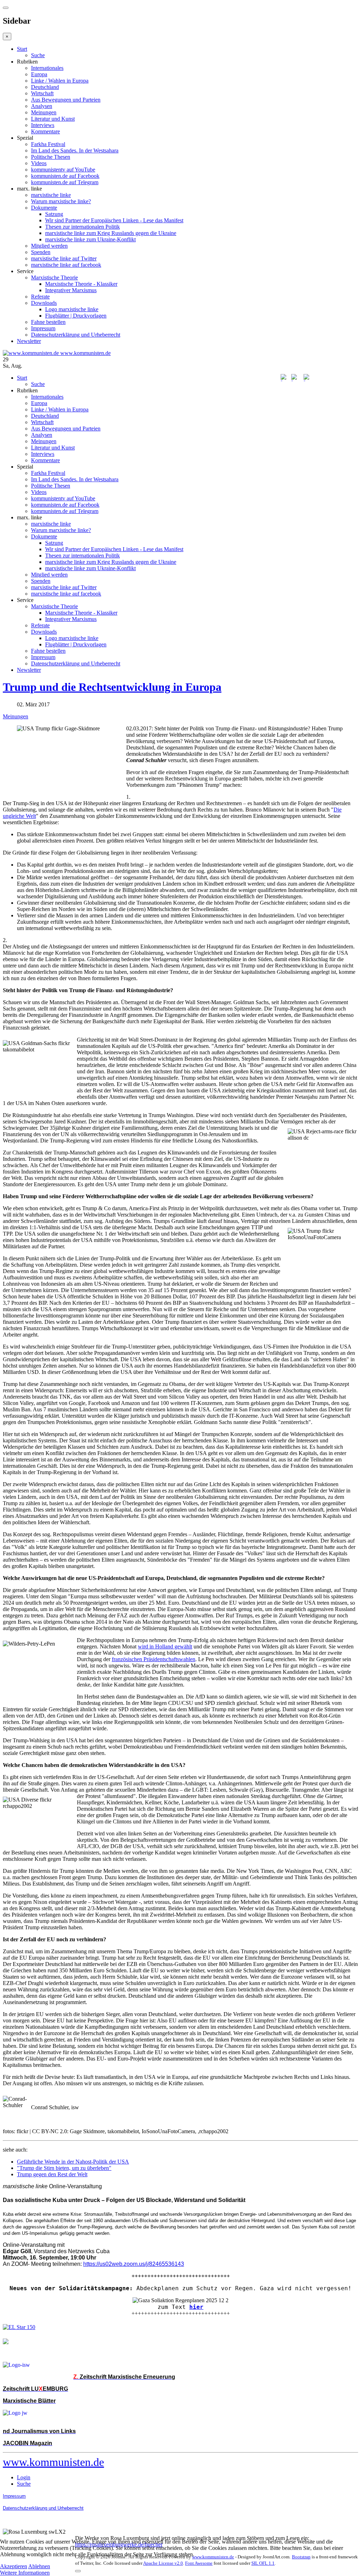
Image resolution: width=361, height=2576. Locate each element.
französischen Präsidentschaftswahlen (154, 1659)
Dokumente (44, 208)
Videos (39, 163)
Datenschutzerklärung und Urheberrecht (76, 335)
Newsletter (29, 341)
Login (24, 2477)
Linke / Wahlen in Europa (60, 81)
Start (22, 49)
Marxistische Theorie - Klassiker (81, 284)
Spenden (41, 252)
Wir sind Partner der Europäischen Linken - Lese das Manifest (114, 220)
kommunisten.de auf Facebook (65, 176)
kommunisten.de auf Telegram (65, 182)
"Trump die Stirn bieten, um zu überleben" (64, 2168)
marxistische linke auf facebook (66, 265)
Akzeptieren (14, 2566)
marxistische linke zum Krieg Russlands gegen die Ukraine (111, 233)
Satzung (54, 214)
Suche (38, 55)
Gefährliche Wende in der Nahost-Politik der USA (73, 2162)
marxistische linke (51, 195)
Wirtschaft (42, 93)
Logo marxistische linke (72, 309)
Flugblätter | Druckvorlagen (76, 316)
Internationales (47, 68)
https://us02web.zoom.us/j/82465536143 (134, 2264)
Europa (39, 74)
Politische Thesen (51, 157)
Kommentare (45, 131)
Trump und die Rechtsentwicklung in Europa (112, 687)
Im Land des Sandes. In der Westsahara (75, 150)
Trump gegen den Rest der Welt (52, 2174)
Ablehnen (39, 2566)
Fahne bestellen (48, 322)
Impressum (43, 328)
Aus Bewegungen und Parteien (66, 100)
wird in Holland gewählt (165, 1646)
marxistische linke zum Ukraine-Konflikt (90, 239)
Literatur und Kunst (53, 119)
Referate (40, 297)
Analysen (42, 106)
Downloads (44, 303)
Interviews (43, 125)
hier (196, 2307)
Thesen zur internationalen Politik (82, 227)
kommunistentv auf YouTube (63, 170)
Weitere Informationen (25, 2573)
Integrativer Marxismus (71, 290)
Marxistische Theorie (54, 277)
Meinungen (44, 112)
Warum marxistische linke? (61, 201)
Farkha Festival (48, 144)
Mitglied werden (49, 246)
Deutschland (45, 87)
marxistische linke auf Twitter (64, 258)
